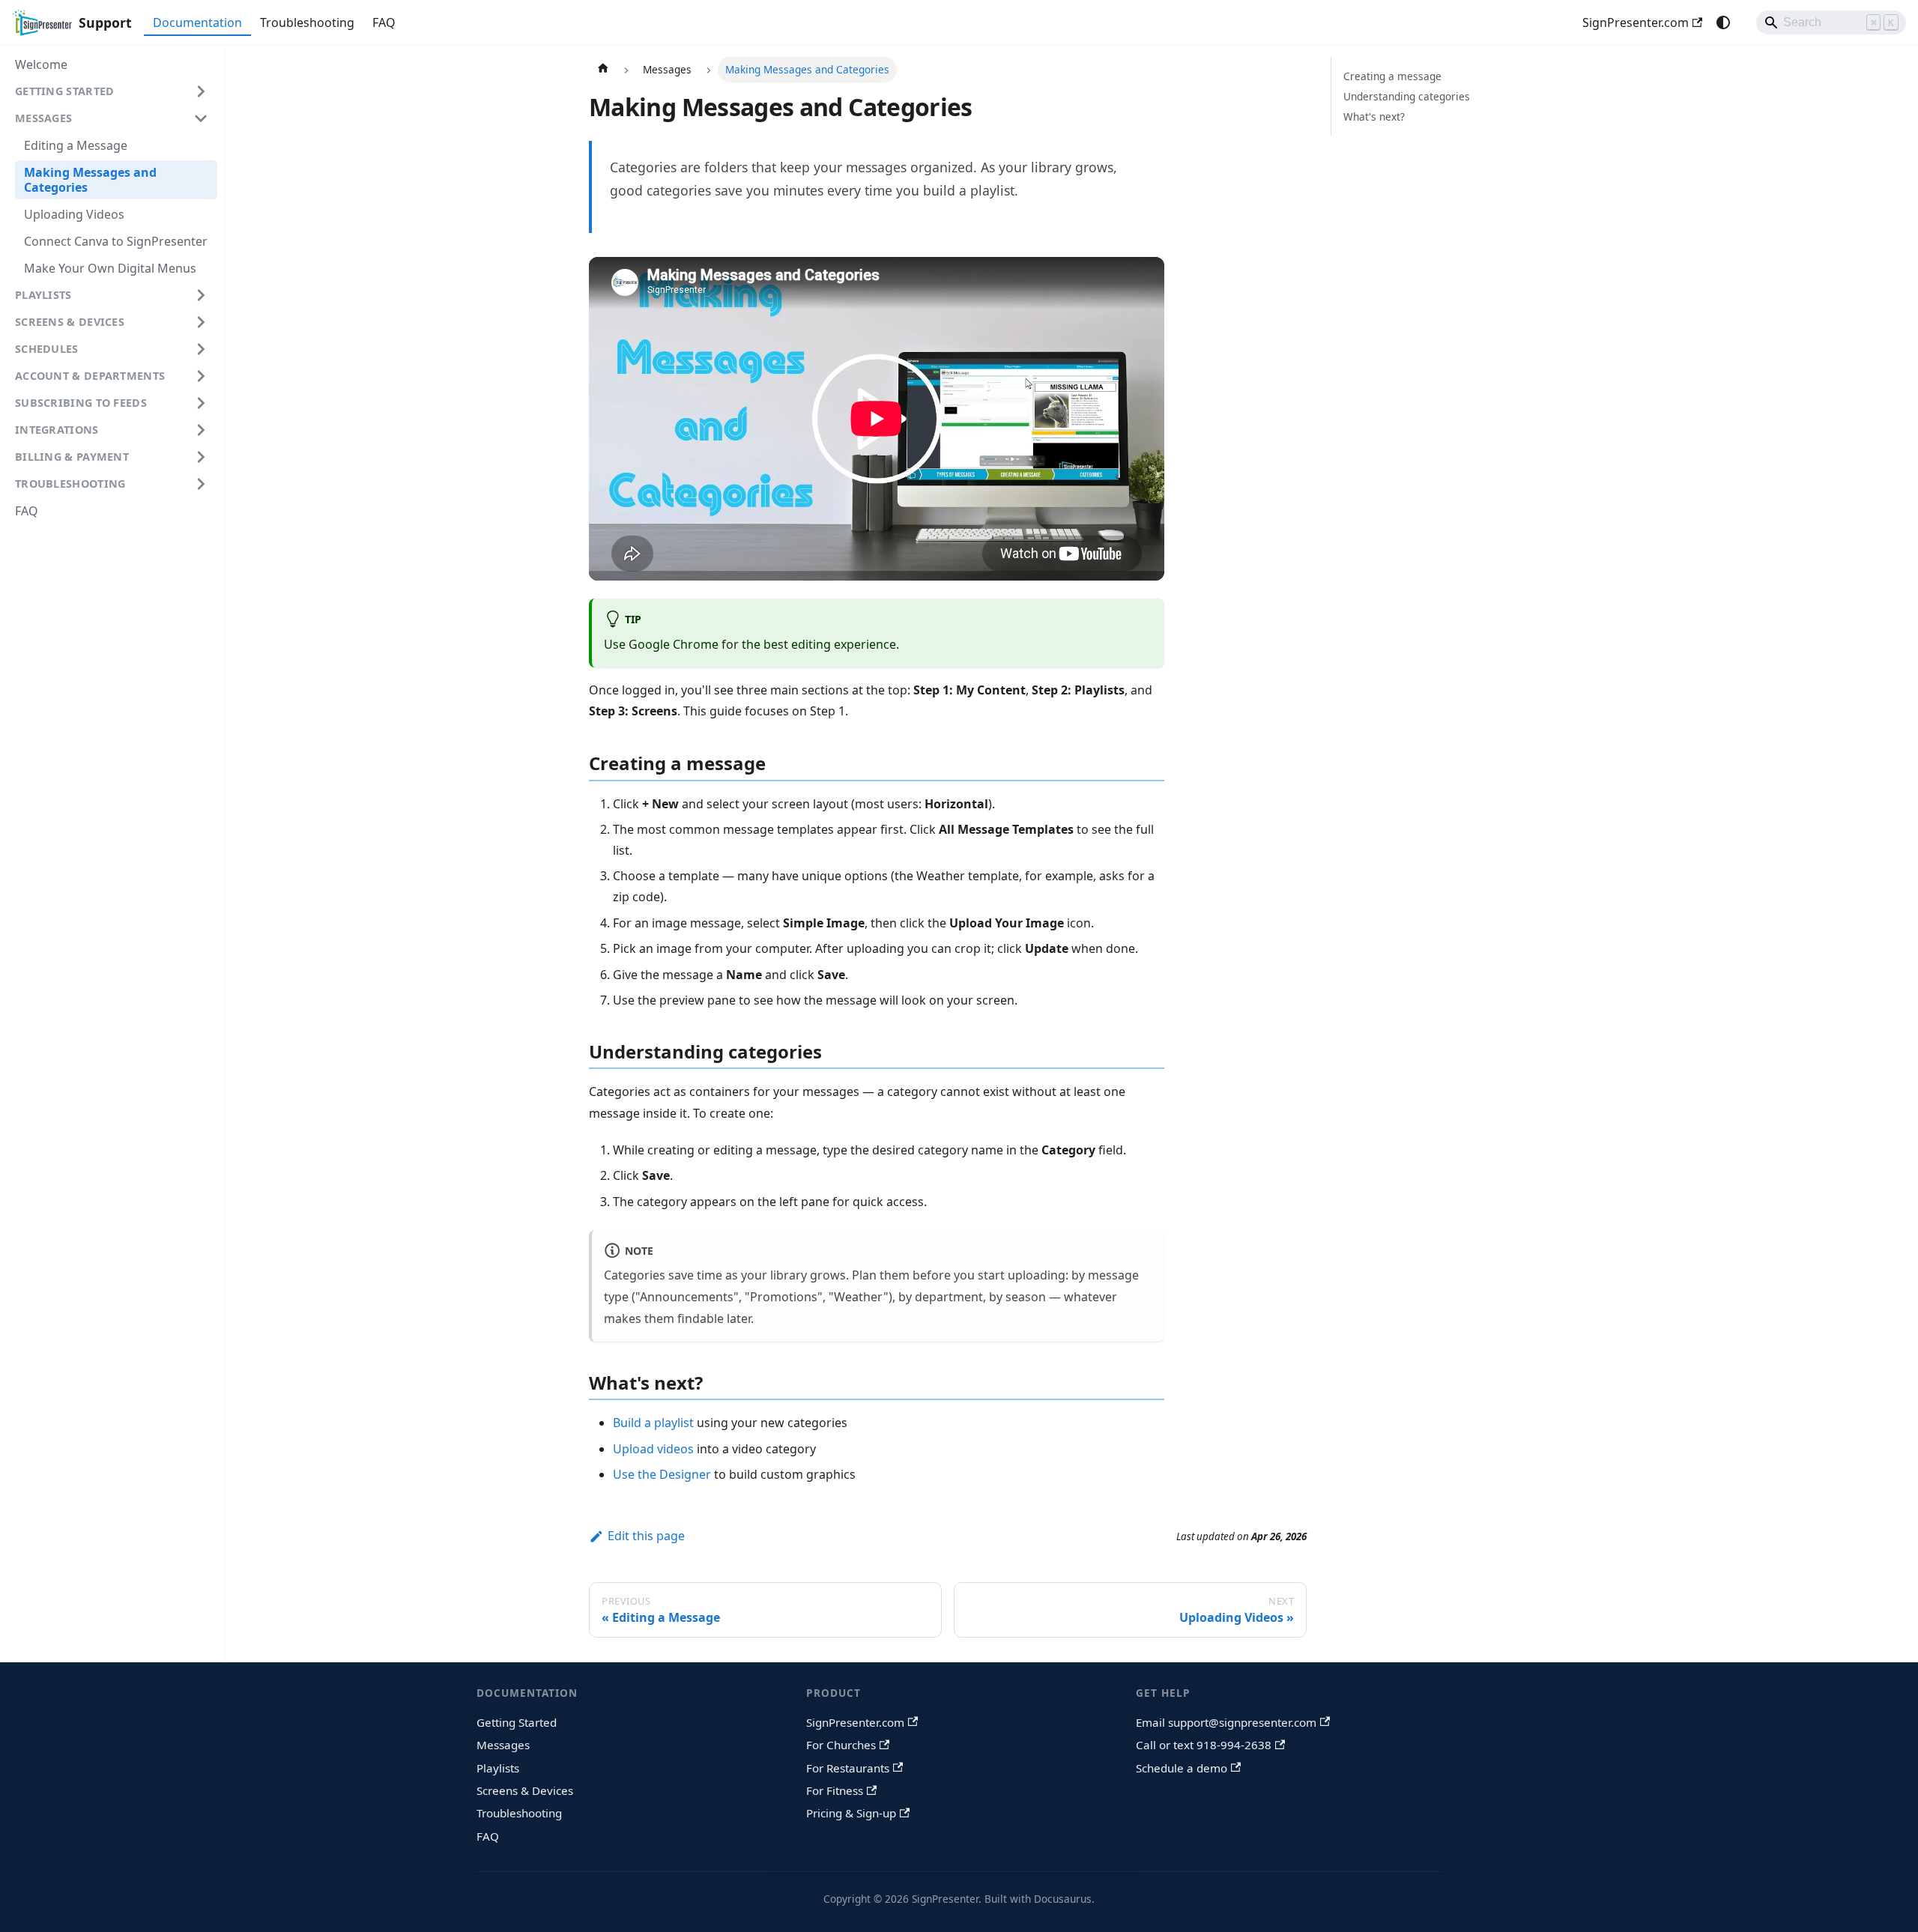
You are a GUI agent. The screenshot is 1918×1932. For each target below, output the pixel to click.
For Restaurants (848, 1768)
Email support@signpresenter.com (1226, 1722)
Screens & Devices (525, 1790)
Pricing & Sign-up (851, 1813)
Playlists (498, 1768)
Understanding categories (1407, 96)
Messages (503, 1745)
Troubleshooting (307, 22)
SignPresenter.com (1636, 22)
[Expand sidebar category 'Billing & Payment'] (201, 457)
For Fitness (835, 1790)
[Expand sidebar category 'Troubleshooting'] (201, 484)
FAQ (384, 22)
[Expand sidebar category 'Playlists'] (201, 295)
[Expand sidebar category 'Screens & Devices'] (201, 322)
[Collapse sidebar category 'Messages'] (201, 118)
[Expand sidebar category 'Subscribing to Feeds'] (201, 403)
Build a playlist (653, 1423)
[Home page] (603, 70)
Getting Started (517, 1722)
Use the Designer (662, 1474)
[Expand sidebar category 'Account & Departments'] (201, 376)
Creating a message (1392, 76)
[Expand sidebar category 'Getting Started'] (201, 91)
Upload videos (653, 1449)
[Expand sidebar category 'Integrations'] (201, 430)
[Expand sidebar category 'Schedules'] (201, 349)
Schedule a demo (1182, 1768)
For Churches (841, 1745)
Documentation (197, 22)
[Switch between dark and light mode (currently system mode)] (1723, 22)
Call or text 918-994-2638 (1204, 1745)
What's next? (1374, 116)
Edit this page (646, 1536)
